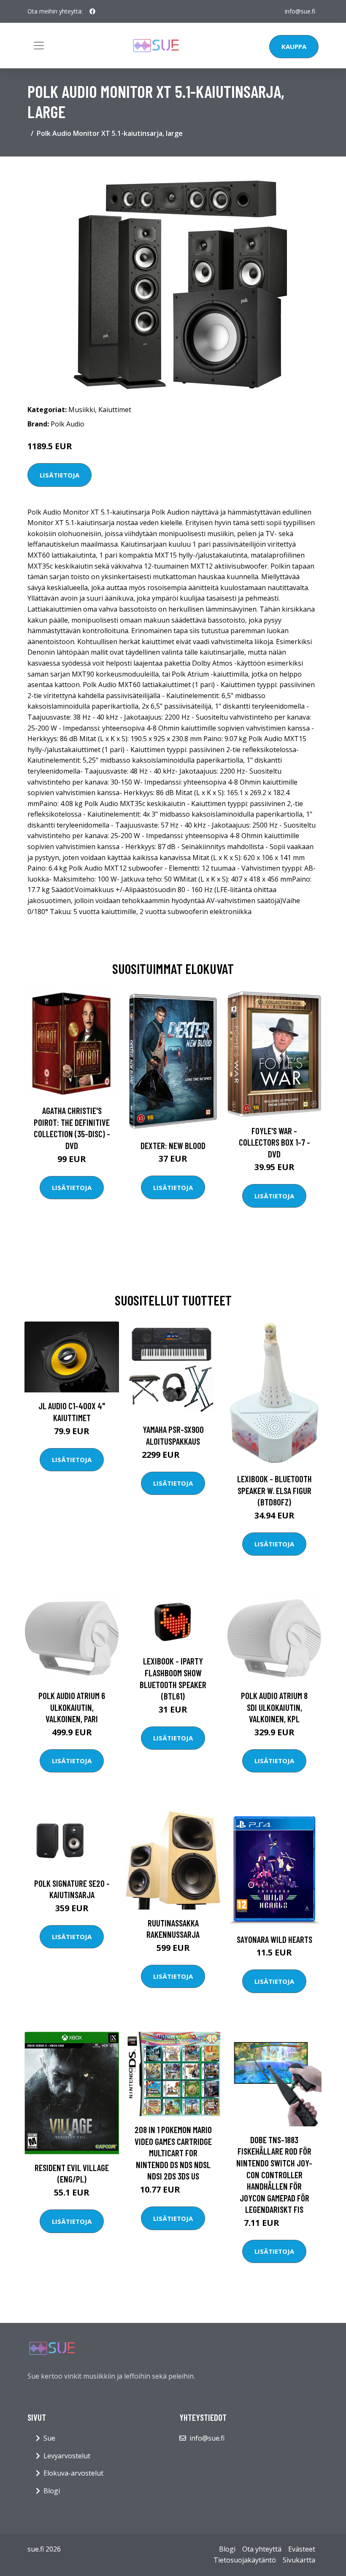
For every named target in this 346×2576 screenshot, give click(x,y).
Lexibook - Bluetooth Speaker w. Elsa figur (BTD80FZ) (274, 1490)
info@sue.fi (300, 11)
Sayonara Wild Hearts (274, 1939)
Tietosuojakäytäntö (245, 2560)
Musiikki (82, 410)
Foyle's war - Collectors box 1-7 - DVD (274, 1142)
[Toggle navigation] (39, 46)
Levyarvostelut (67, 2456)
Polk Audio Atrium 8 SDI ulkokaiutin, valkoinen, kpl (274, 1707)
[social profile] (92, 11)
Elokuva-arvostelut (73, 2473)
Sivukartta (299, 2560)
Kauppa (294, 46)
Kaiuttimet (115, 410)
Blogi (52, 2491)
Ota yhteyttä (262, 2549)
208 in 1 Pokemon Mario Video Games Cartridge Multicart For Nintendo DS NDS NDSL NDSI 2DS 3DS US (173, 2153)
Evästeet (302, 2549)
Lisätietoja (59, 475)
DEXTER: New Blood (173, 1145)
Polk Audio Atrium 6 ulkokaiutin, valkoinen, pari (72, 1707)
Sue (49, 2438)
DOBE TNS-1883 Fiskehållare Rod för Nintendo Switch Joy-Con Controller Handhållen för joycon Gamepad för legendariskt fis (274, 2175)
